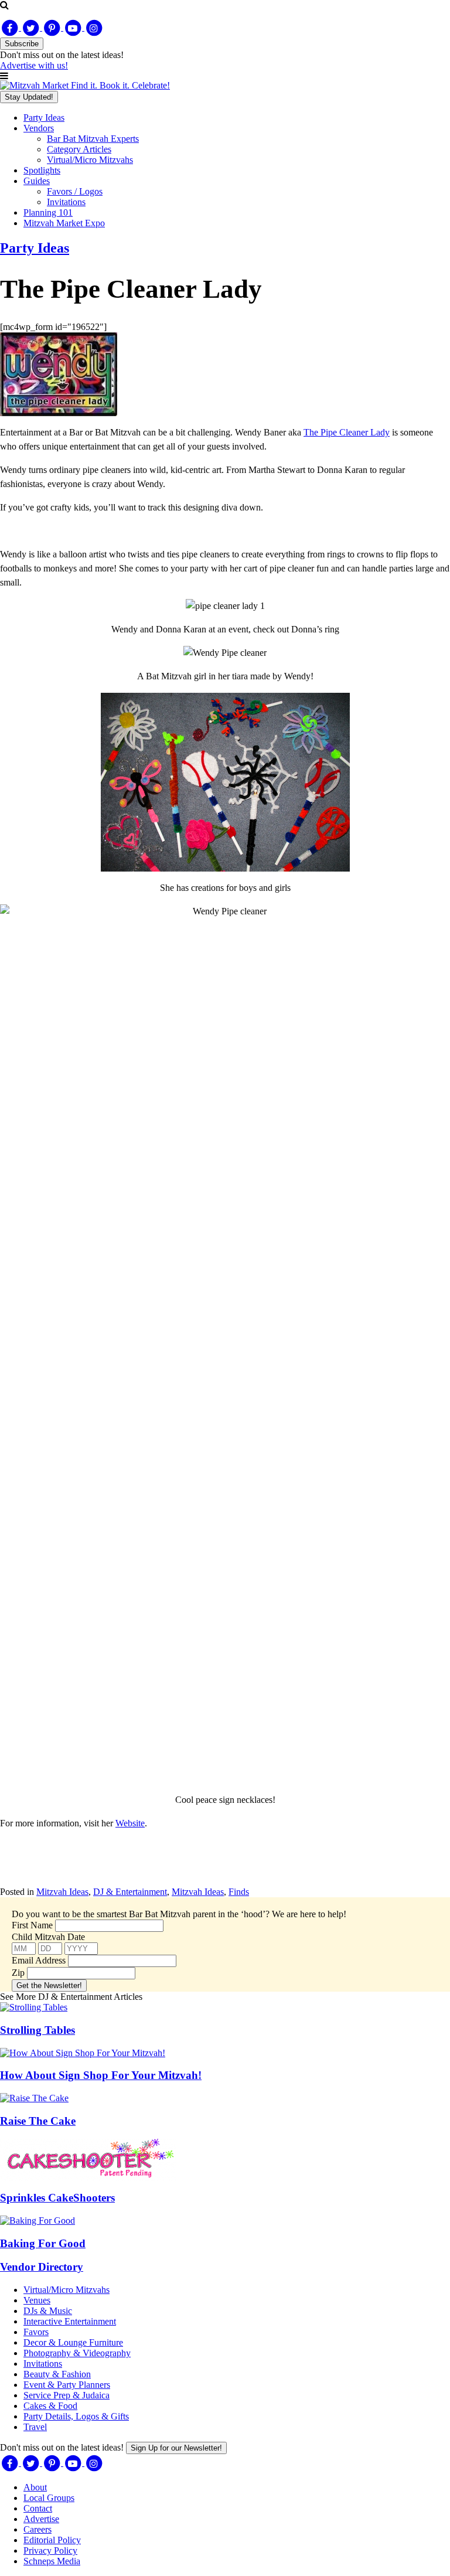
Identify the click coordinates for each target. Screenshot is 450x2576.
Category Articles (79, 149)
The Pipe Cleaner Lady (347, 432)
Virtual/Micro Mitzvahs (90, 160)
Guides (37, 181)
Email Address (39, 1960)
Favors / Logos (75, 191)
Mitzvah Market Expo (64, 223)
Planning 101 (48, 212)
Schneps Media (52, 2561)
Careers (37, 2529)
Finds (239, 1892)
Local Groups (49, 2498)
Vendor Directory (42, 2267)
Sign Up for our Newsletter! (176, 2448)
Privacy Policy (50, 2551)
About (35, 2487)
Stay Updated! (29, 97)
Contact (38, 2508)
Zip (18, 1973)
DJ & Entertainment (130, 1892)
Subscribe (22, 44)
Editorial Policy (52, 2540)
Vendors (39, 128)
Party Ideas (44, 118)
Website (130, 1823)
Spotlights (42, 170)
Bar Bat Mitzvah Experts (93, 139)
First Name (32, 1925)
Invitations (66, 202)
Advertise (41, 2519)
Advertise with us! (34, 65)
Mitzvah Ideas (62, 1892)
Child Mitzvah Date (48, 1937)
